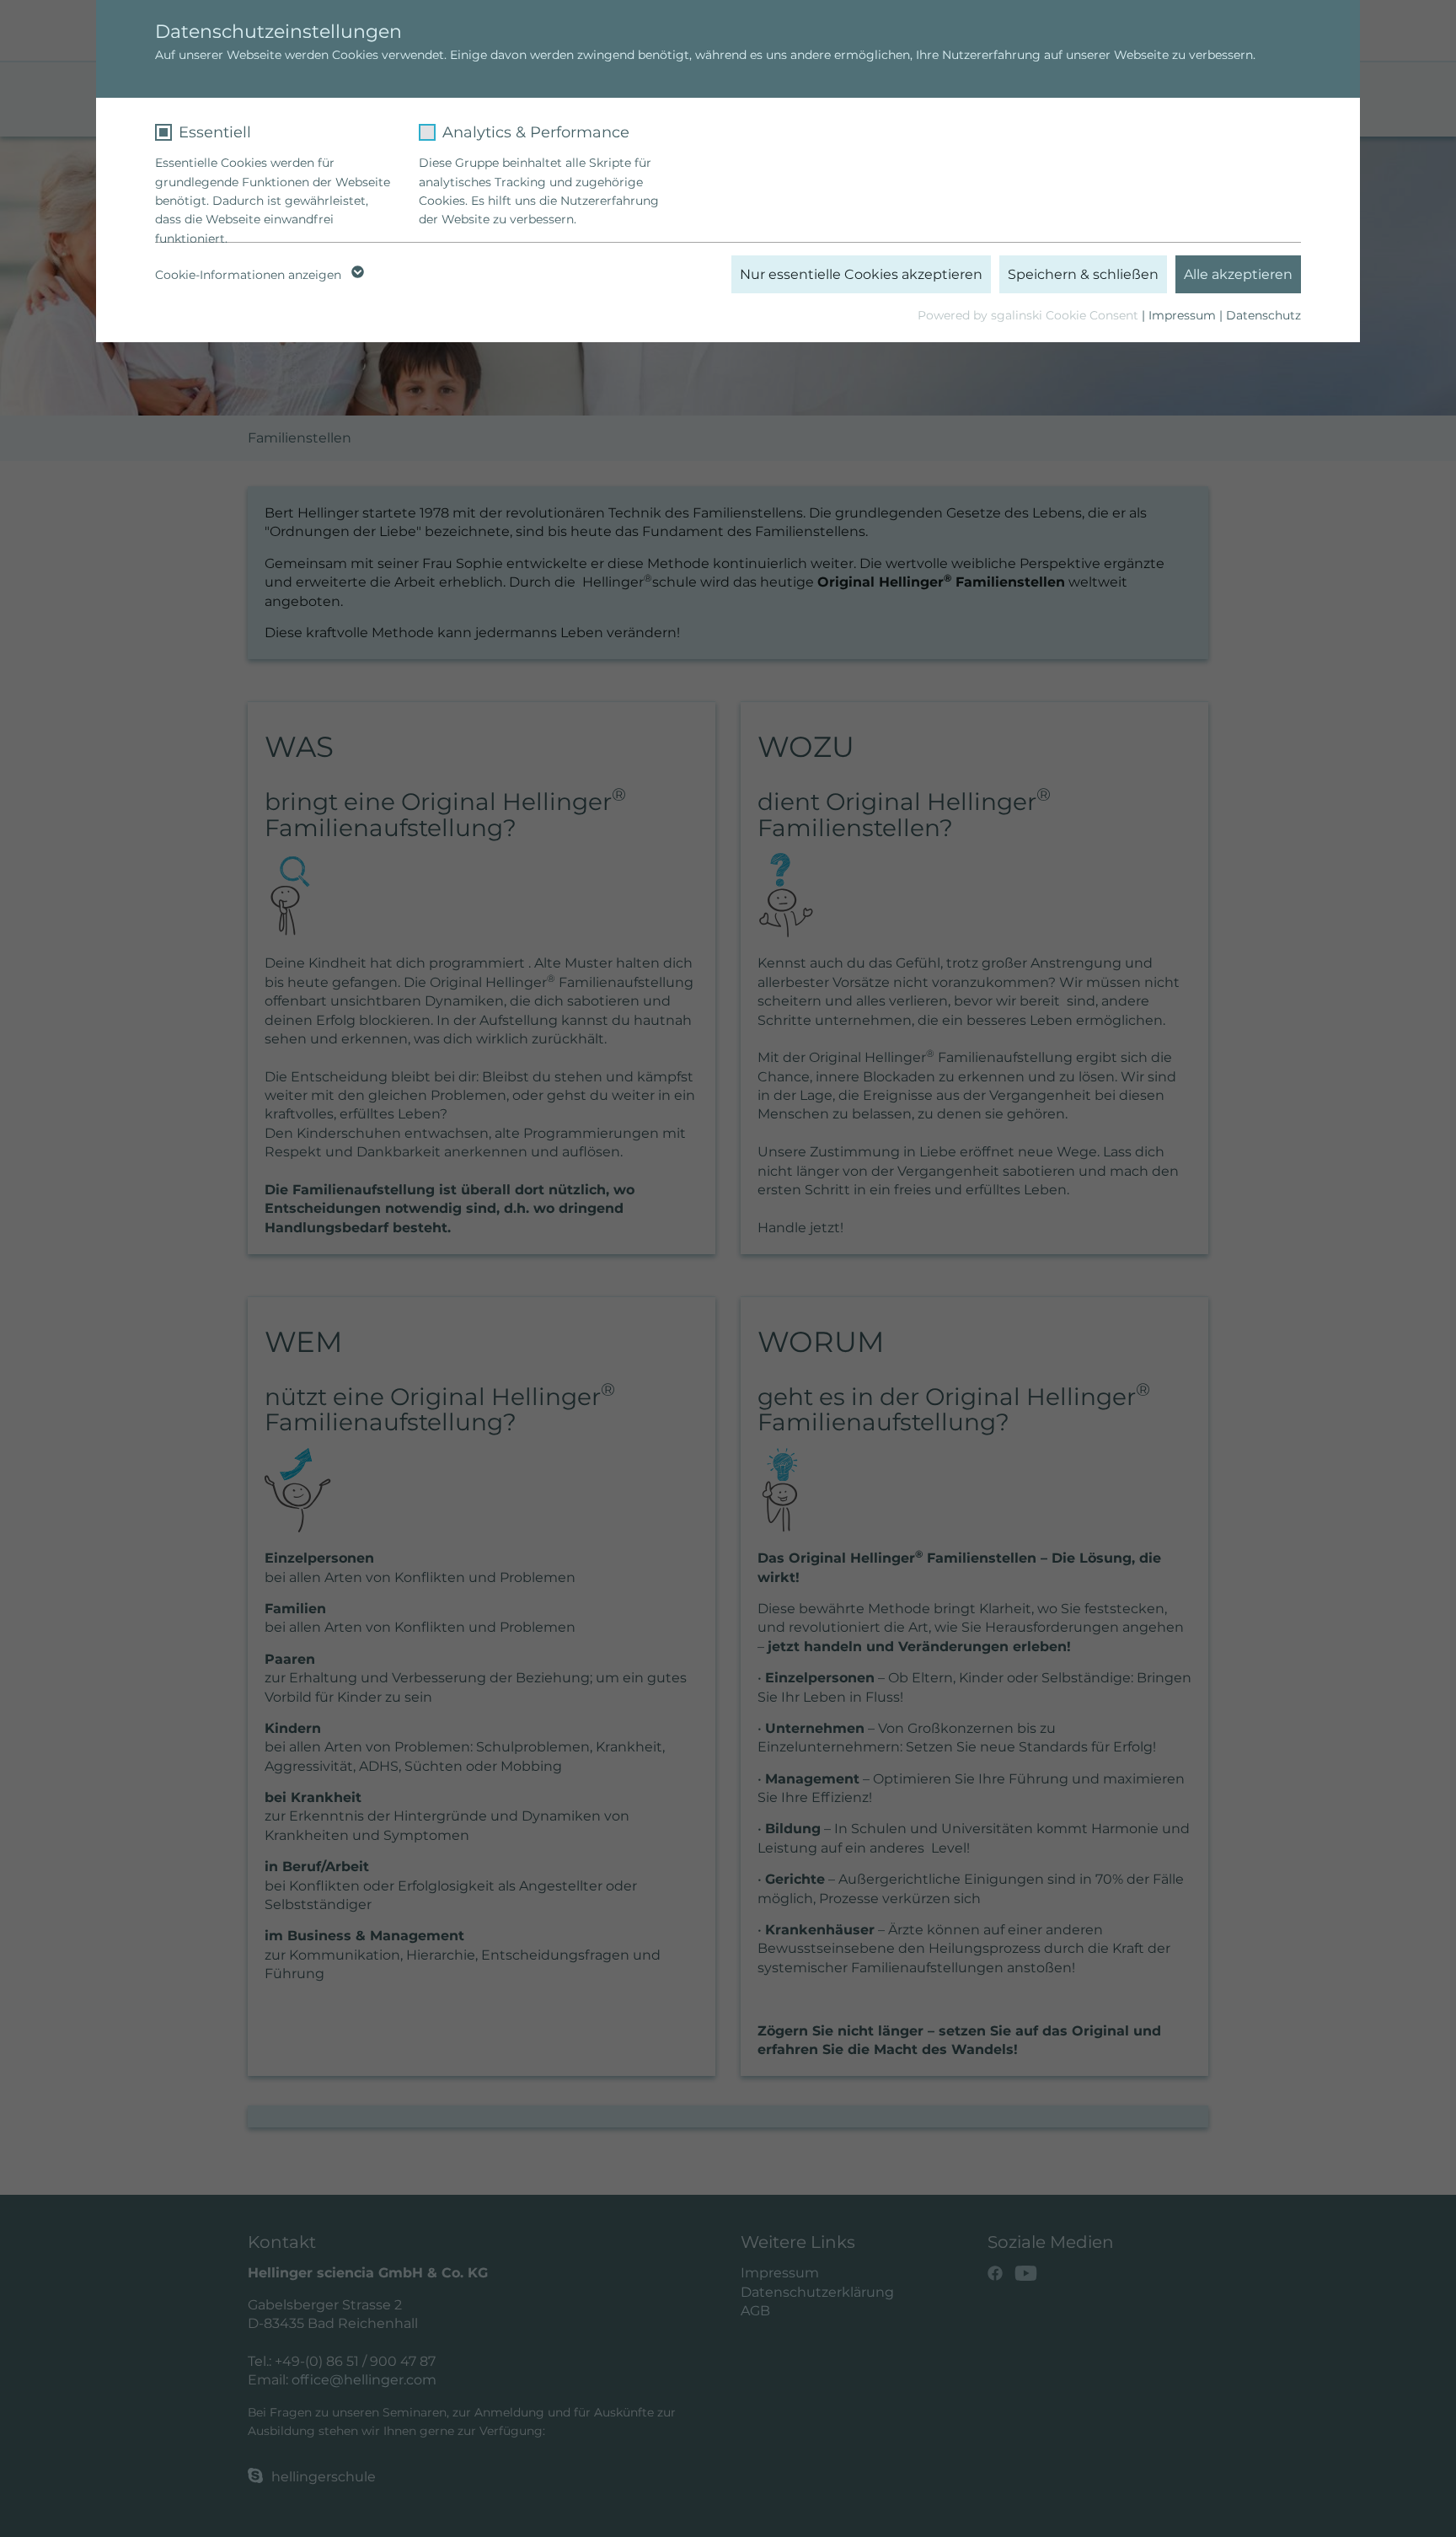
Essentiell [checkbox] (215, 132)
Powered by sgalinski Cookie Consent (1030, 315)
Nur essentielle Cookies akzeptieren (861, 274)
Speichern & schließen (1083, 274)
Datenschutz (1263, 315)
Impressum (1182, 315)
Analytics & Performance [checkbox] (536, 132)
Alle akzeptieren (1238, 274)
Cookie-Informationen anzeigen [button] (250, 275)
